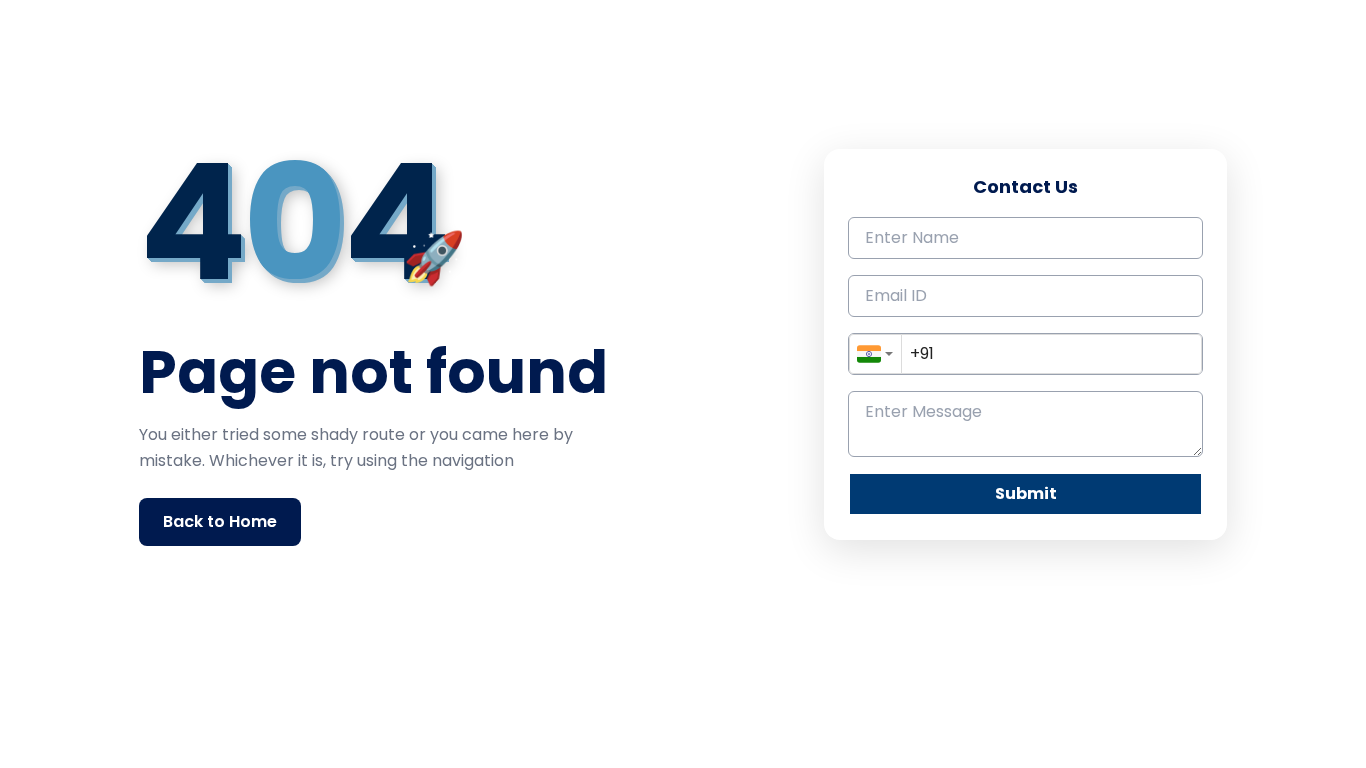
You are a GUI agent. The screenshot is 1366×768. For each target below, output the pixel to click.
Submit (1026, 493)
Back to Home (220, 521)
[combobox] (875, 354)
